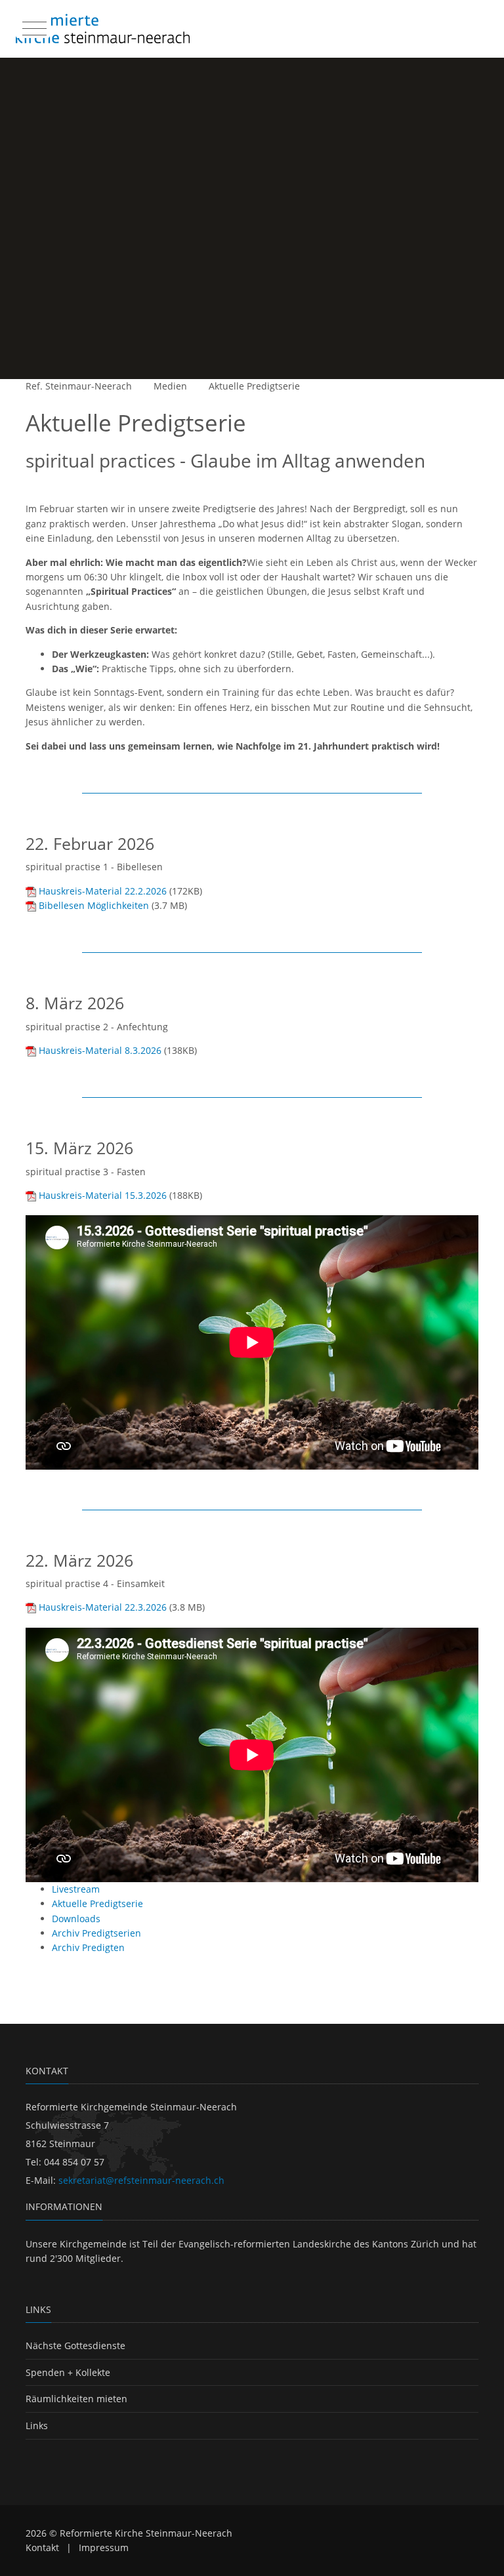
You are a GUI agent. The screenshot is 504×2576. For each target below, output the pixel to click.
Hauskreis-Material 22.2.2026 (103, 891)
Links (37, 2425)
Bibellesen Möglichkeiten (94, 905)
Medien (170, 386)
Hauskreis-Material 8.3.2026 (100, 1050)
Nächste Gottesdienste (75, 2345)
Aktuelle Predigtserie (254, 386)
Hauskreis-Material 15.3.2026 (103, 1195)
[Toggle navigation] (33, 26)
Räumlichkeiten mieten (76, 2399)
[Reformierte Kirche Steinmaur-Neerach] (103, 29)
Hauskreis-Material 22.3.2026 (103, 1607)
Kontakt (42, 2547)
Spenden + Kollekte (68, 2372)
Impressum (104, 2547)
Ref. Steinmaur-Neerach (79, 386)
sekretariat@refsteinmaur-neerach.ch (141, 2180)
